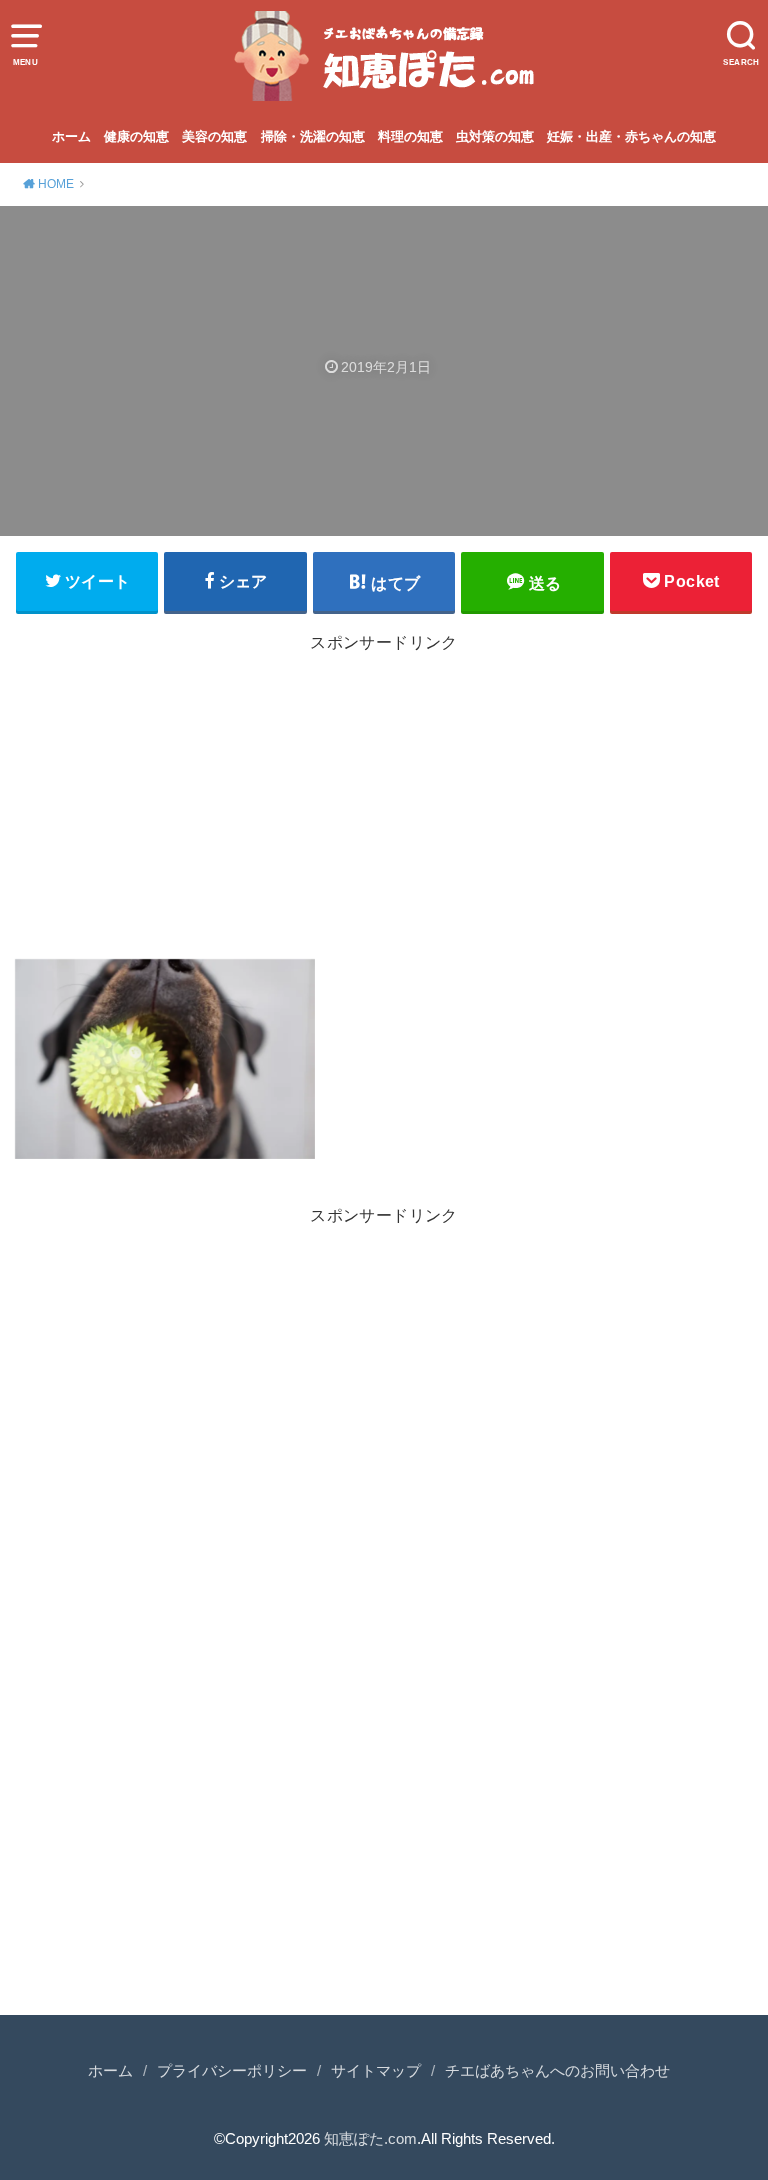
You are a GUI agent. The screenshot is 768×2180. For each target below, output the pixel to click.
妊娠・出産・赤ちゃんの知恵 (631, 136)
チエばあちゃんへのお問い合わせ (557, 2071)
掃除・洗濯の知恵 (313, 136)
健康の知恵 (136, 136)
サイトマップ (376, 2071)
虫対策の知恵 (495, 136)
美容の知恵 (214, 136)
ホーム (71, 136)
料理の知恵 (410, 136)
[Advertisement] (384, 802)
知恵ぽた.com (370, 2139)
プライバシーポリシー (232, 2071)
